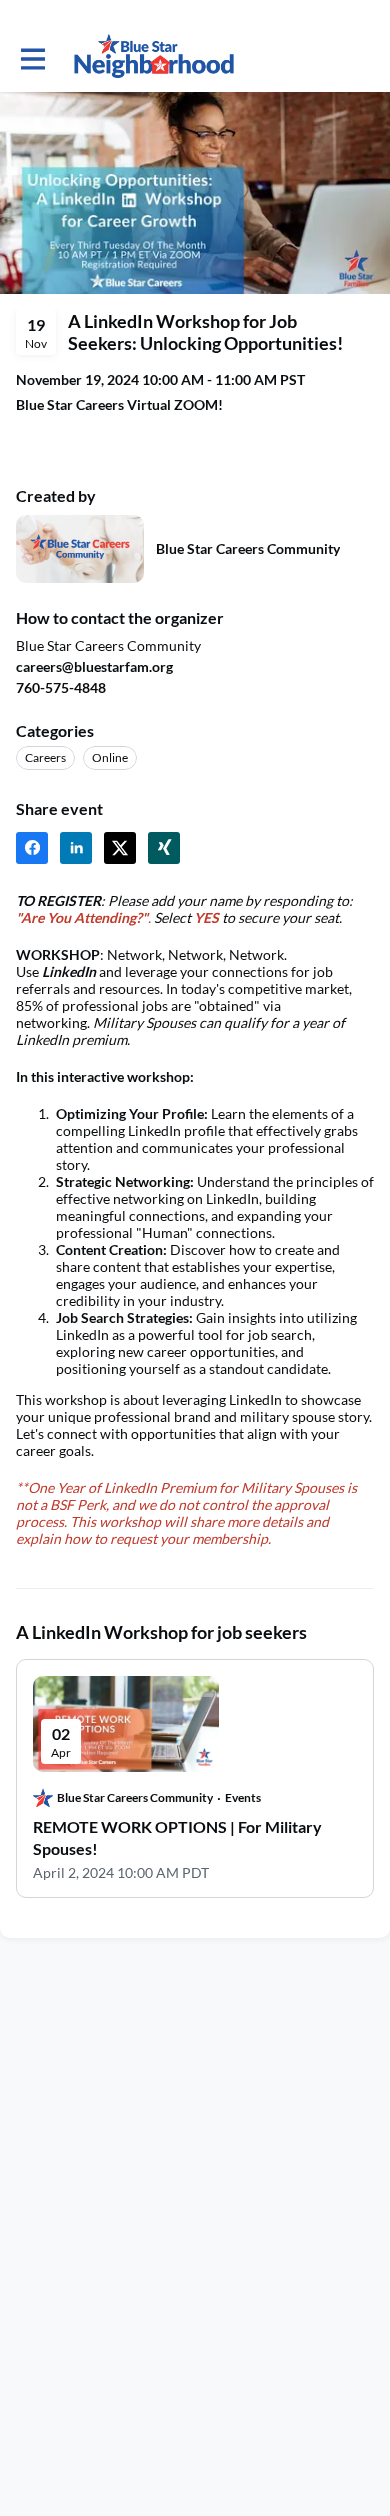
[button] (32, 848)
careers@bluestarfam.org (94, 666)
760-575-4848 (61, 687)
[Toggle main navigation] (32, 57)
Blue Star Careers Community (248, 548)
